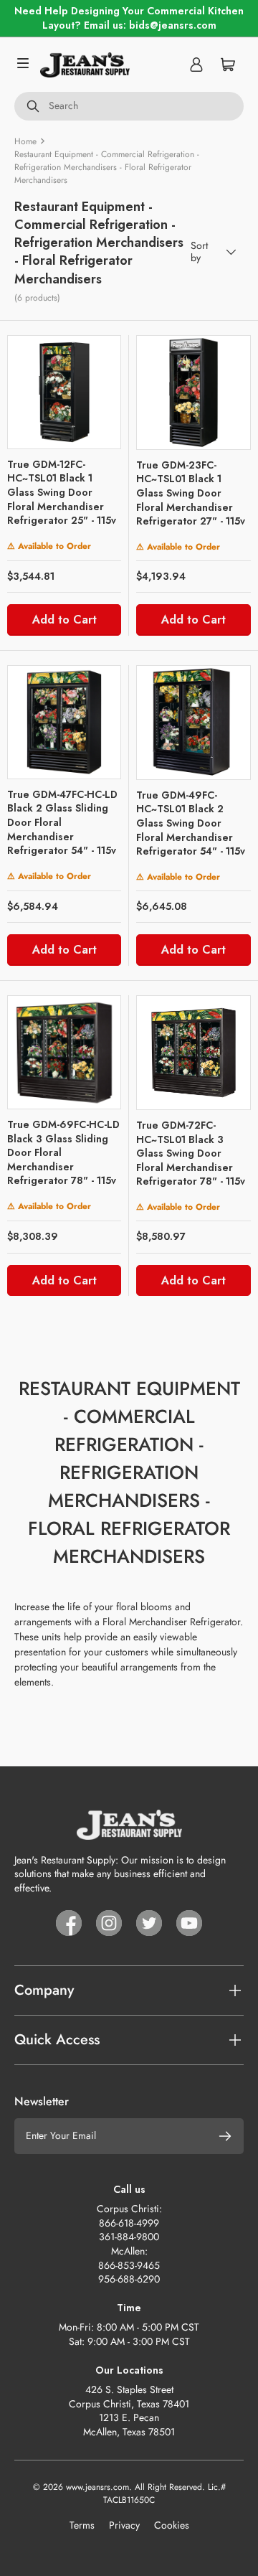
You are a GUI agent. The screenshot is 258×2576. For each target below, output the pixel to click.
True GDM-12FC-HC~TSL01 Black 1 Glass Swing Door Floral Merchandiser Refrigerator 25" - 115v (62, 492)
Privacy (124, 2525)
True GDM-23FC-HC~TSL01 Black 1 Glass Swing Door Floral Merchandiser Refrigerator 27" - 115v (191, 493)
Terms (82, 2525)
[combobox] (129, 106)
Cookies (172, 2525)
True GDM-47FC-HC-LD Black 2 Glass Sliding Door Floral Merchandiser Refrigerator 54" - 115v (62, 822)
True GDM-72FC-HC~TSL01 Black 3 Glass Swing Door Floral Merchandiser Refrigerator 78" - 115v (191, 1153)
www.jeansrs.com (97, 2487)
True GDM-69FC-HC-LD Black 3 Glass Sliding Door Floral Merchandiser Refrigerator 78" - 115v (63, 1152)
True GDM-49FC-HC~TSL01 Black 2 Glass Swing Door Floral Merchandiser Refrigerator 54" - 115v (191, 823)
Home (25, 141)
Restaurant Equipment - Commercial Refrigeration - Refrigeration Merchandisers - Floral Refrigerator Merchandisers (107, 167)
